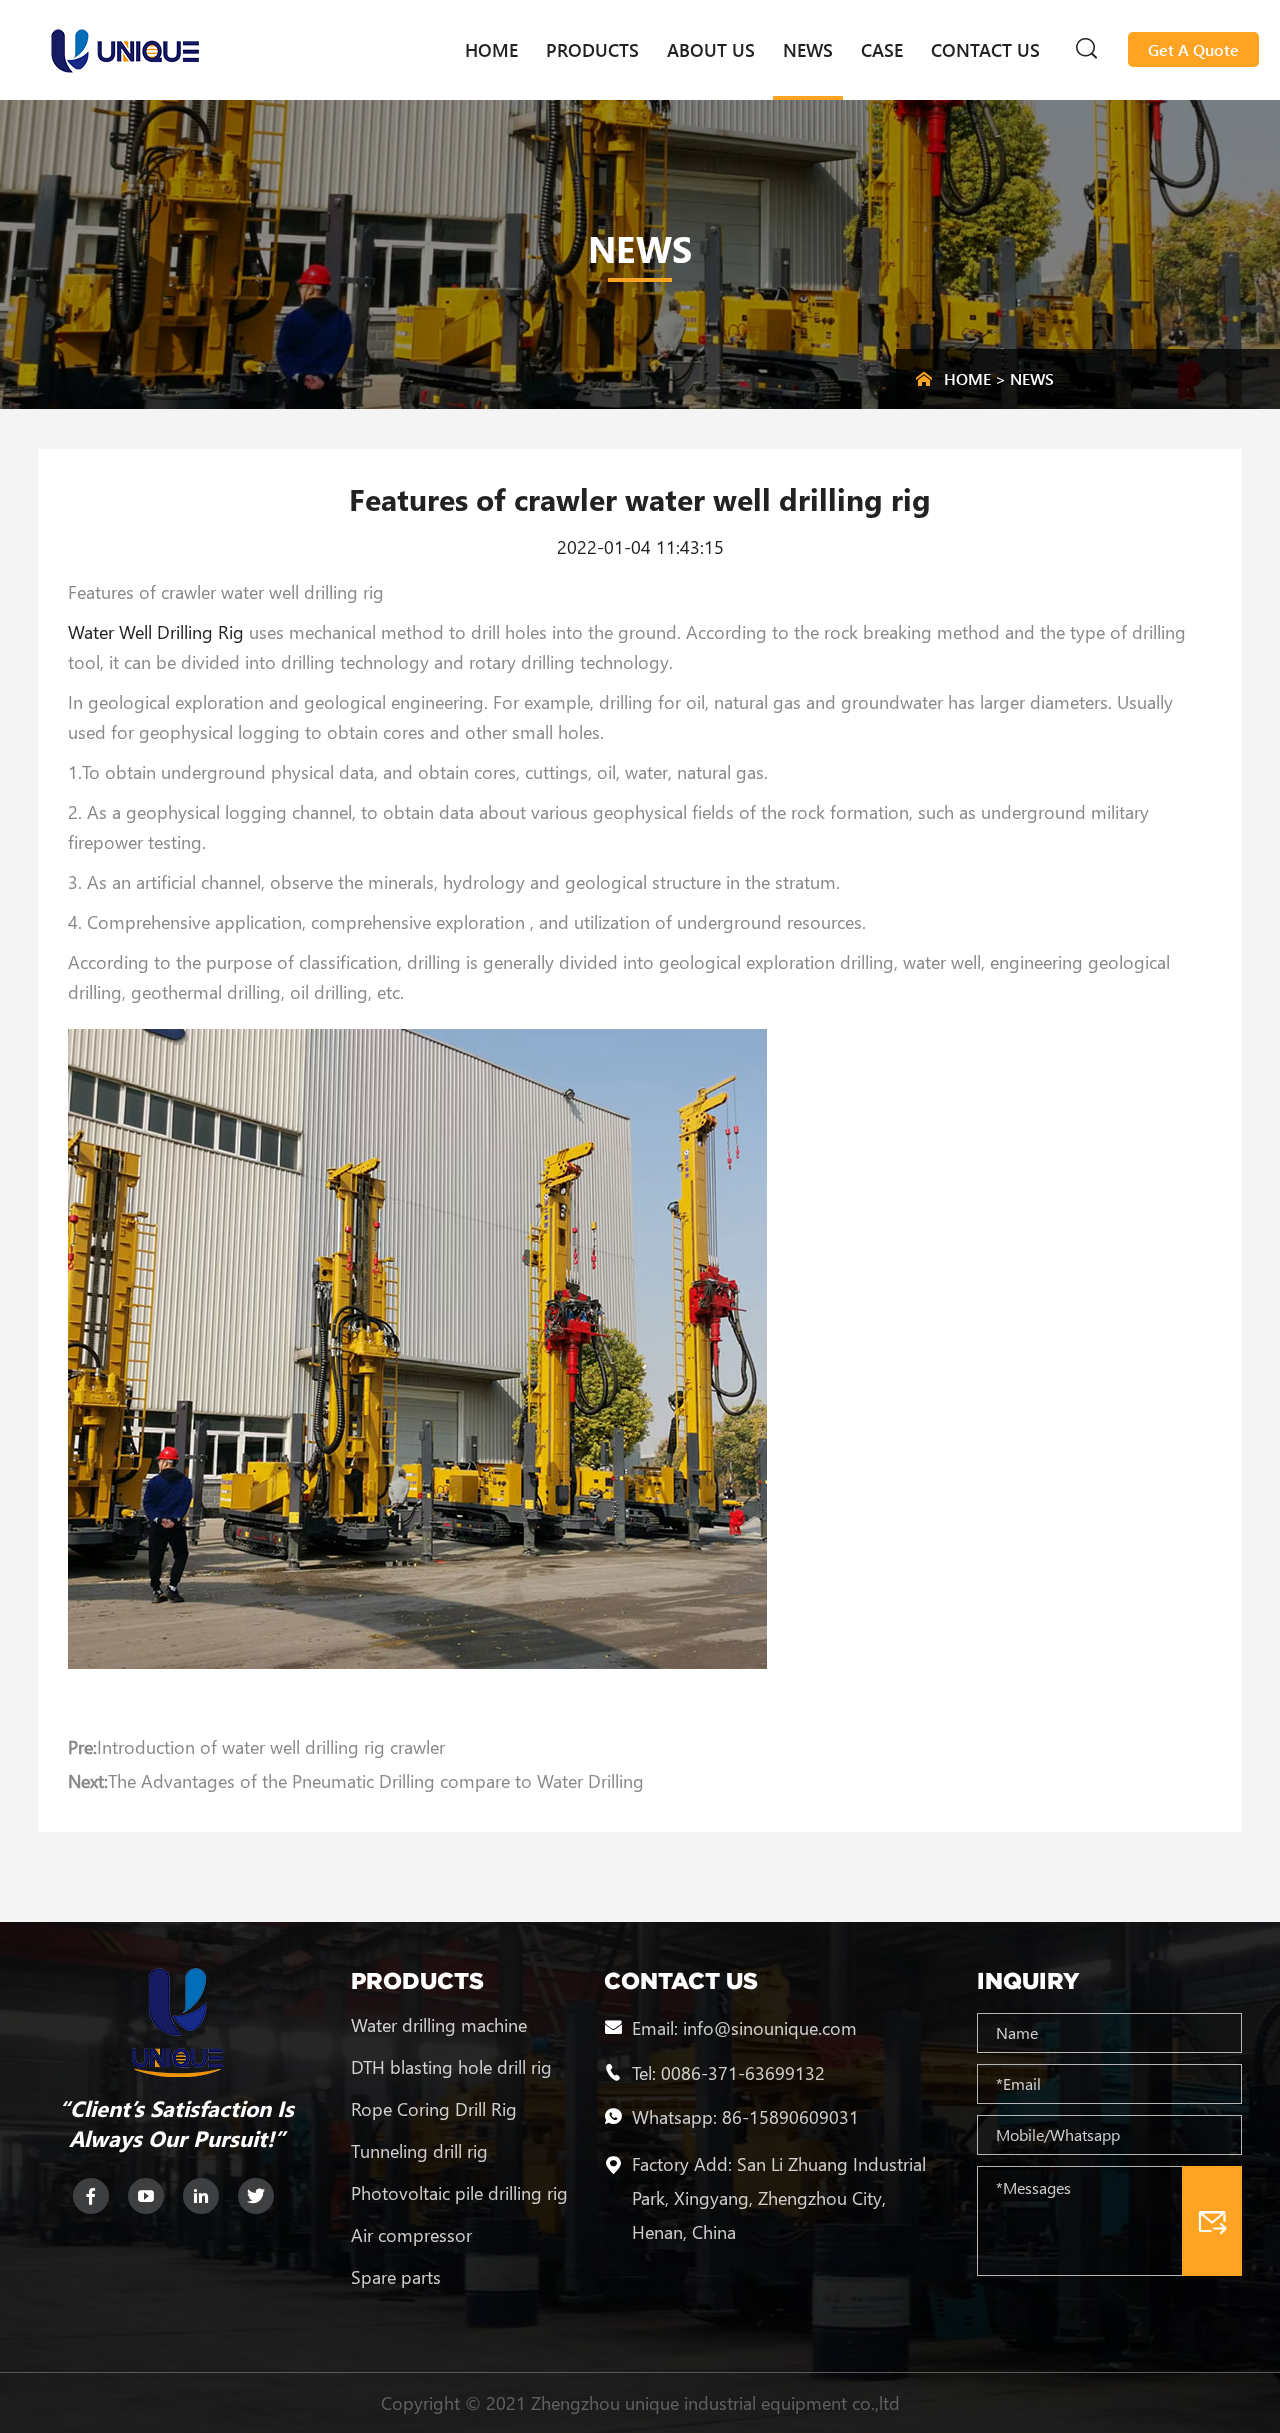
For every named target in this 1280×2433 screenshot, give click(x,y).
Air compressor (411, 2235)
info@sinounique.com (770, 2028)
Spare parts (396, 2277)
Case (882, 50)
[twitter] (256, 2196)
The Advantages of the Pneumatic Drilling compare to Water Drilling (376, 1781)
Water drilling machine (439, 2025)
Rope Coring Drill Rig (434, 2109)
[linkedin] (201, 2196)
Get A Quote (1193, 49)
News (808, 50)
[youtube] (146, 2196)
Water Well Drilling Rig (156, 632)
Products (592, 50)
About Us (711, 50)
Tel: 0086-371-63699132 (728, 2072)
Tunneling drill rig (419, 2151)
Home (491, 50)
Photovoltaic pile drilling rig (459, 2193)
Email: (657, 2028)
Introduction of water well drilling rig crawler (271, 1747)
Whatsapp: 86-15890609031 (745, 2117)
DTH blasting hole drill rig (451, 2067)
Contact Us (985, 50)
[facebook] (91, 2196)
